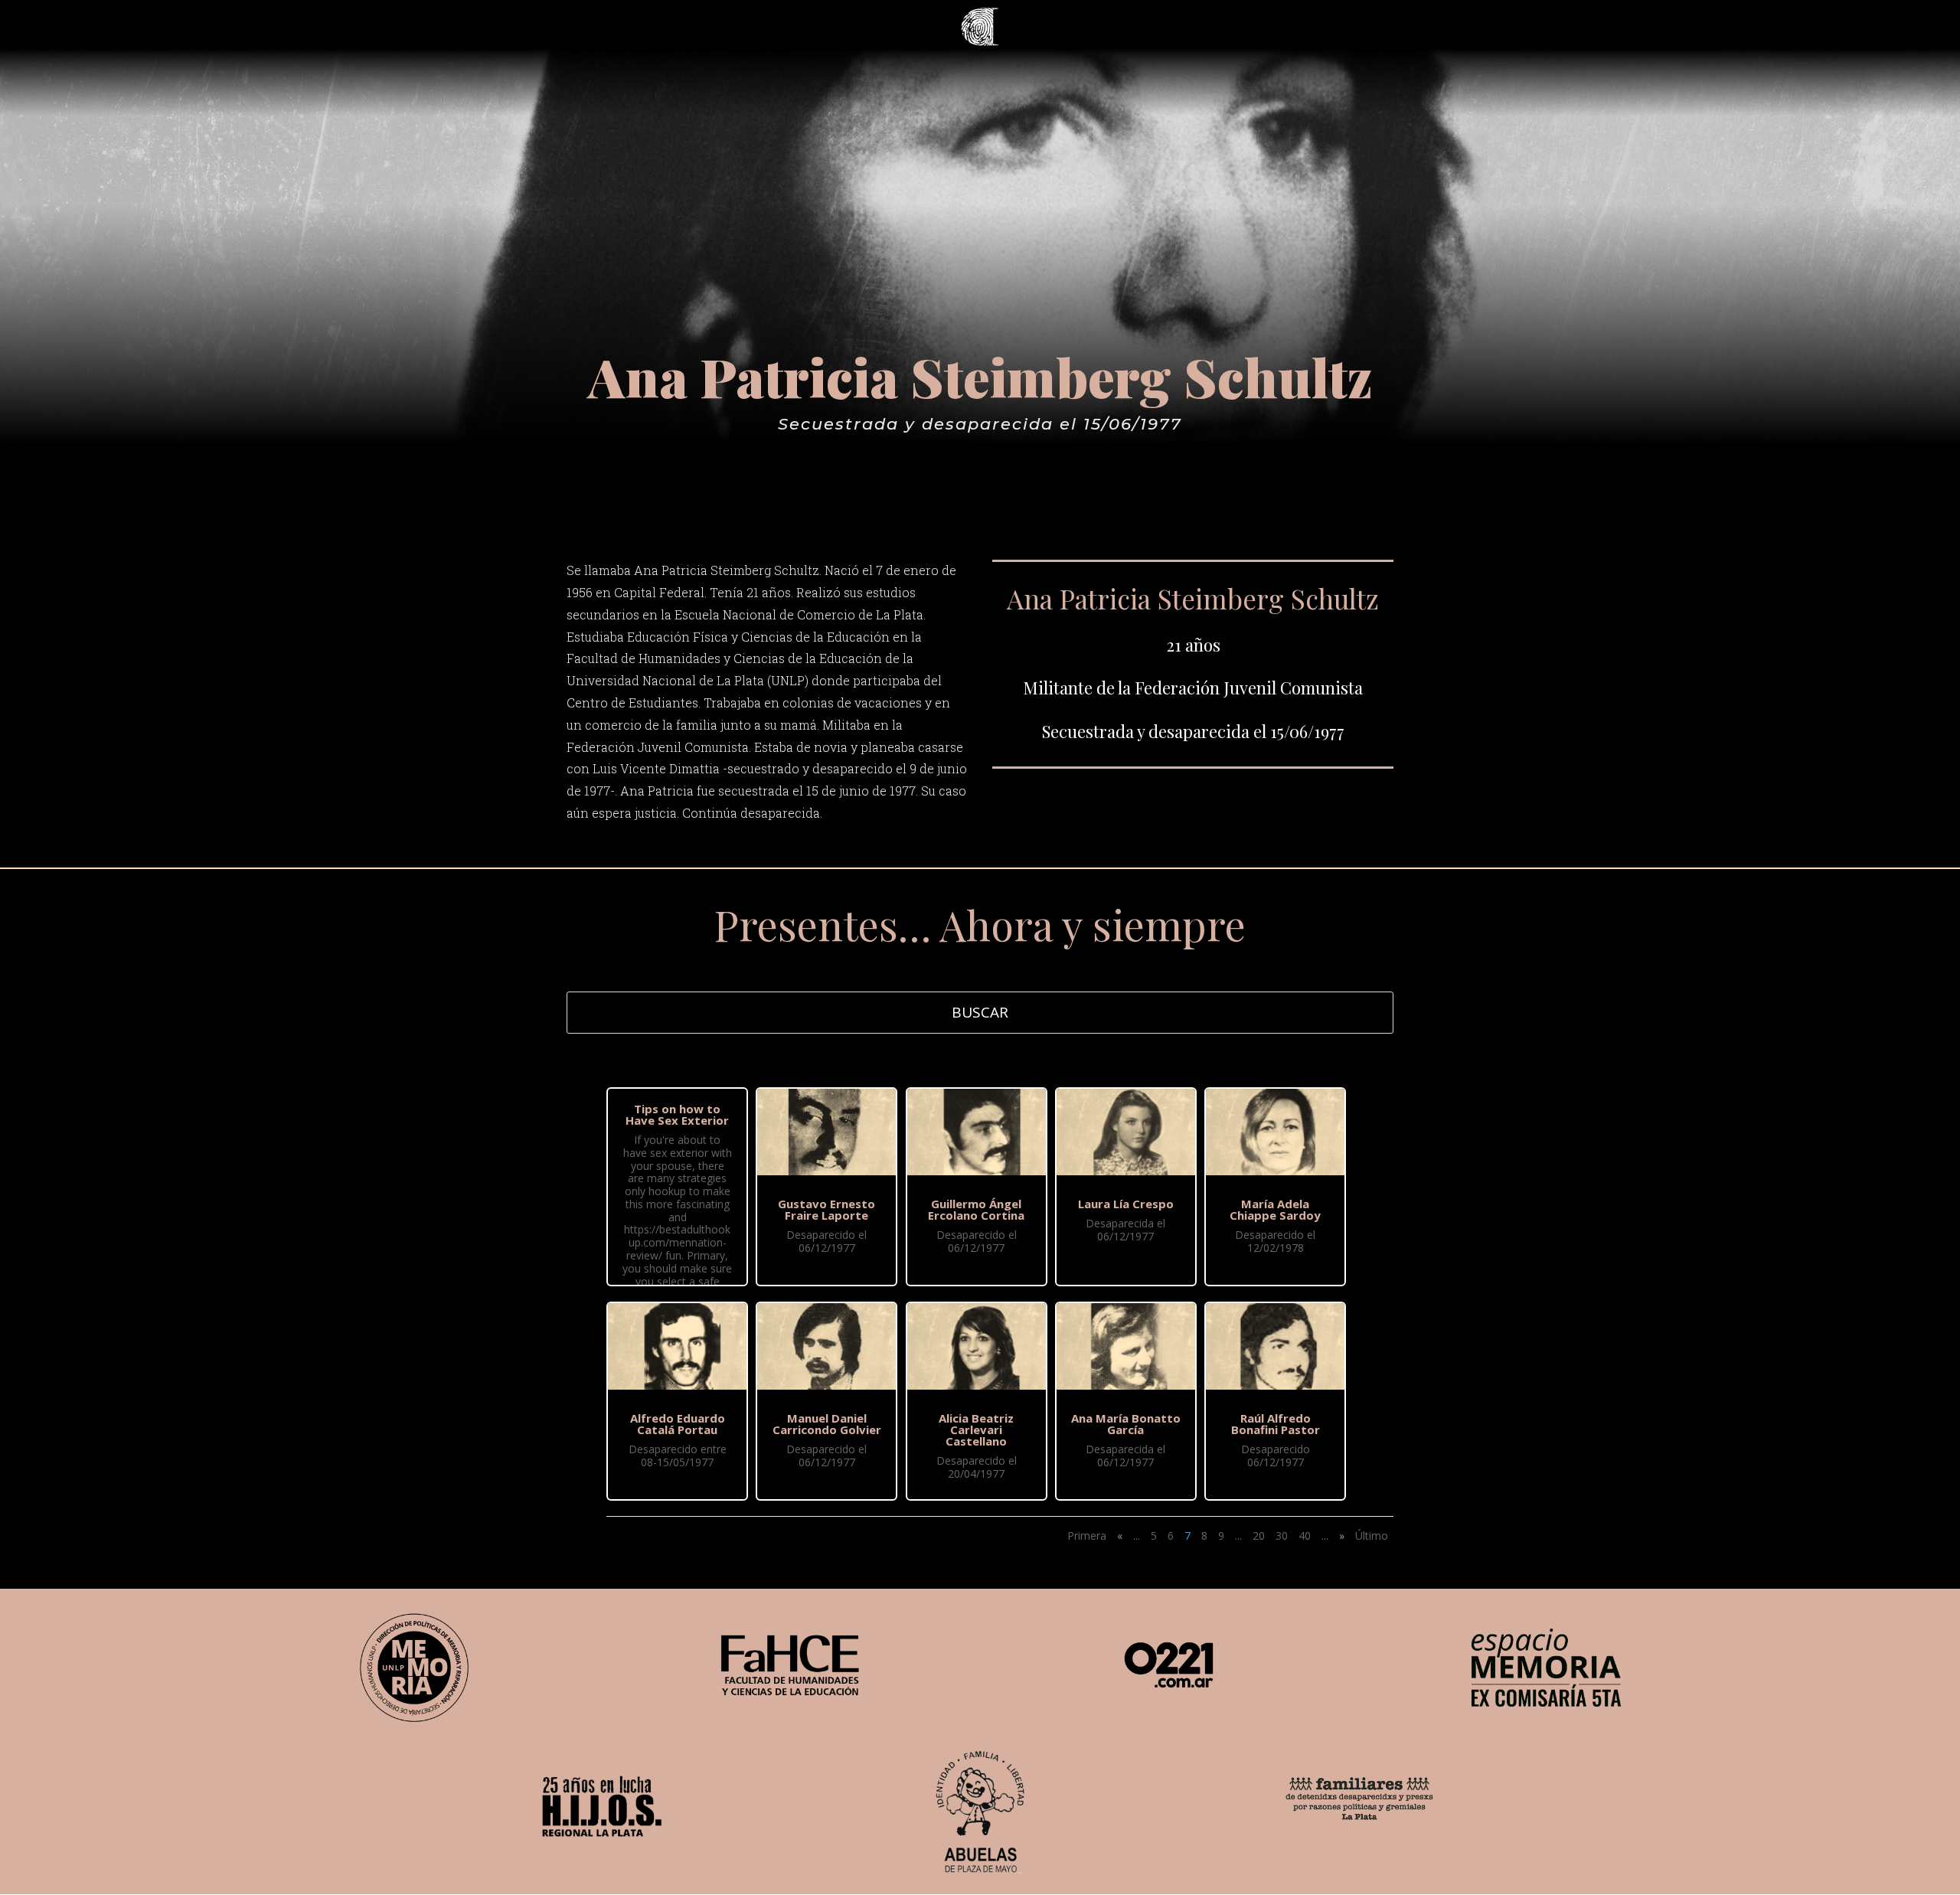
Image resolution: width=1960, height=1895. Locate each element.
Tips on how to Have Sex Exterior (677, 1114)
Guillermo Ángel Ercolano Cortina (976, 1209)
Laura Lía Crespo (1126, 1204)
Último (1372, 1536)
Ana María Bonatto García (1126, 1424)
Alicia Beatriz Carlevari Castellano (976, 1429)
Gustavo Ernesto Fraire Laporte (826, 1209)
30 (1282, 1536)
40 (1305, 1536)
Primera (1087, 1536)
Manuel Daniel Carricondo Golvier (827, 1424)
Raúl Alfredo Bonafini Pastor (1276, 1424)
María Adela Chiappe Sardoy (1275, 1209)
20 (1259, 1536)
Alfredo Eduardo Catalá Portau (678, 1424)
